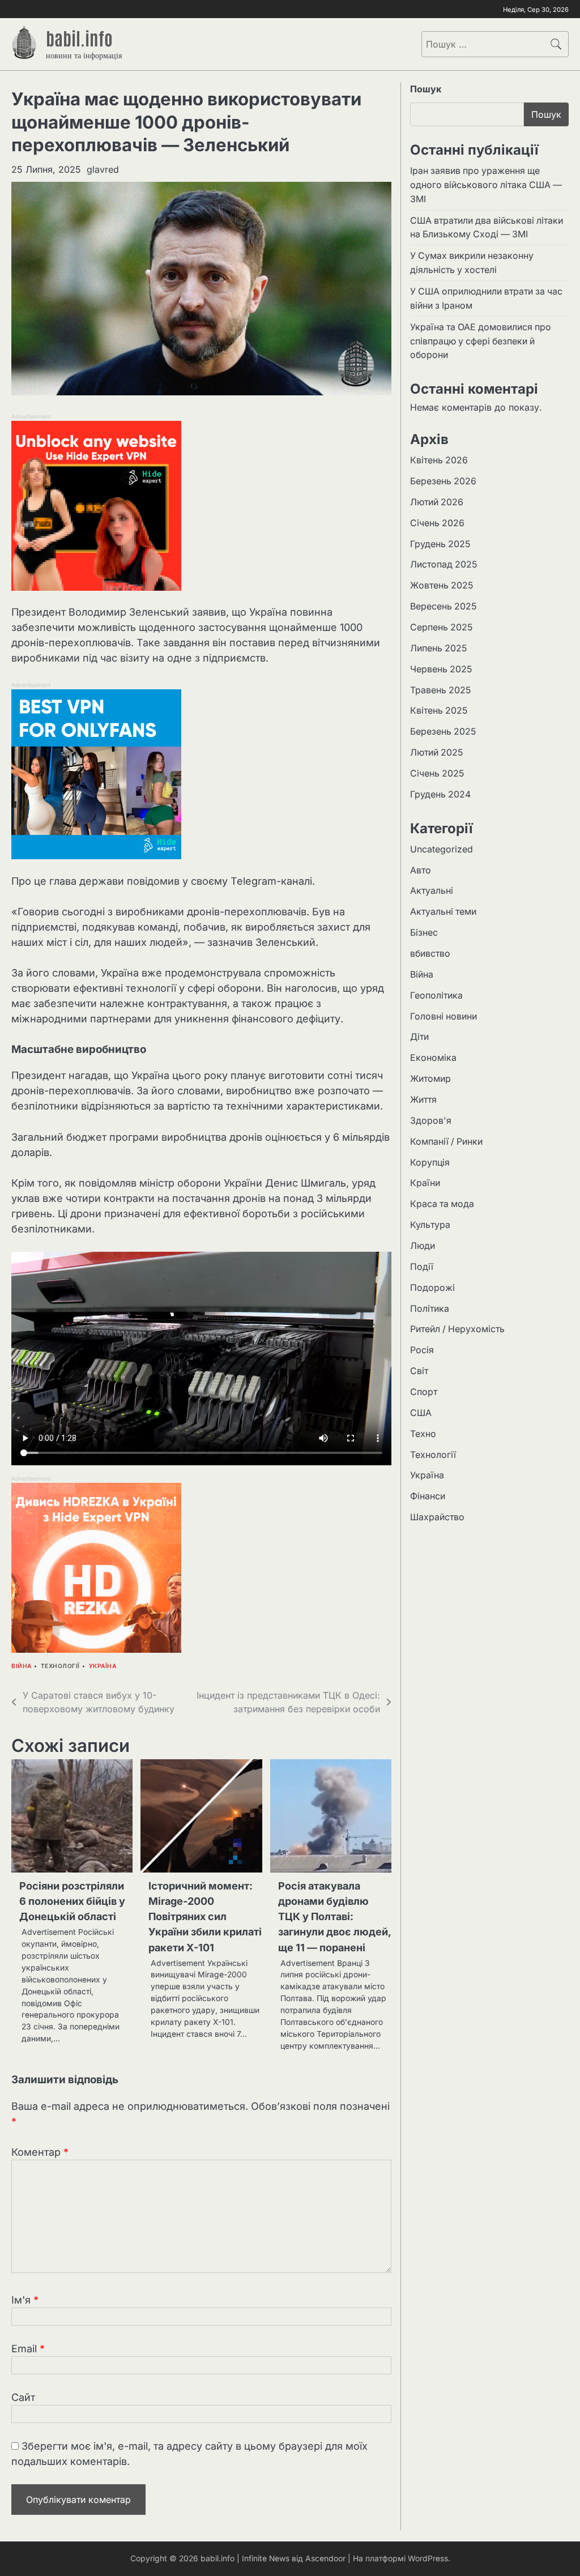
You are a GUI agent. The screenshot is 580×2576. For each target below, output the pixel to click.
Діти (419, 1037)
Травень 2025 (440, 690)
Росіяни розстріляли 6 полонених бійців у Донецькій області (72, 1901)
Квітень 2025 (439, 711)
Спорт (424, 1392)
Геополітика (436, 995)
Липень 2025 (438, 648)
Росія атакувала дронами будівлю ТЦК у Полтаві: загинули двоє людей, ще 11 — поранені (334, 1916)
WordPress (428, 2558)
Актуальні (432, 891)
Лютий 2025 (436, 752)
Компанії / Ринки (446, 1142)
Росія (422, 1350)
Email (28, 2349)
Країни (425, 1183)
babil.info (79, 37)
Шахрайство (437, 1517)
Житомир (430, 1079)
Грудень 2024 (440, 794)
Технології (60, 1666)
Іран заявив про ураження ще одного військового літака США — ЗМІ (486, 185)
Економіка (433, 1058)
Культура (430, 1225)
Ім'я (25, 2300)
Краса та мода (442, 1204)
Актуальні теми (443, 912)
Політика (430, 1309)
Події (422, 1267)
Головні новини (443, 1016)
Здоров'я (431, 1121)
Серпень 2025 (441, 627)
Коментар (40, 2152)
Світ (419, 1371)
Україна (103, 1666)
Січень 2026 (437, 523)
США (421, 1413)
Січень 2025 (437, 773)
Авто (421, 870)
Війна (22, 1666)
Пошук (426, 89)
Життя (423, 1100)
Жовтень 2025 (442, 585)
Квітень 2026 (439, 460)
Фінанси (428, 1496)
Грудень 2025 (440, 544)
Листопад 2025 (443, 564)
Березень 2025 (443, 732)
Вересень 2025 (443, 606)
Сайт (23, 2397)
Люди (423, 1246)
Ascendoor (325, 2558)
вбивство (430, 954)
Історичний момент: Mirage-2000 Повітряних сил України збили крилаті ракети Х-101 (205, 1916)
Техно (423, 1434)
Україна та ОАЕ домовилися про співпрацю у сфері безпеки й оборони (481, 341)
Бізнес (424, 933)
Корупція (430, 1163)
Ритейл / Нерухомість (457, 1329)
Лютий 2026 (437, 502)
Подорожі (432, 1288)
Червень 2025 (441, 669)
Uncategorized (442, 849)
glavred (103, 169)
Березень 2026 (443, 481)
